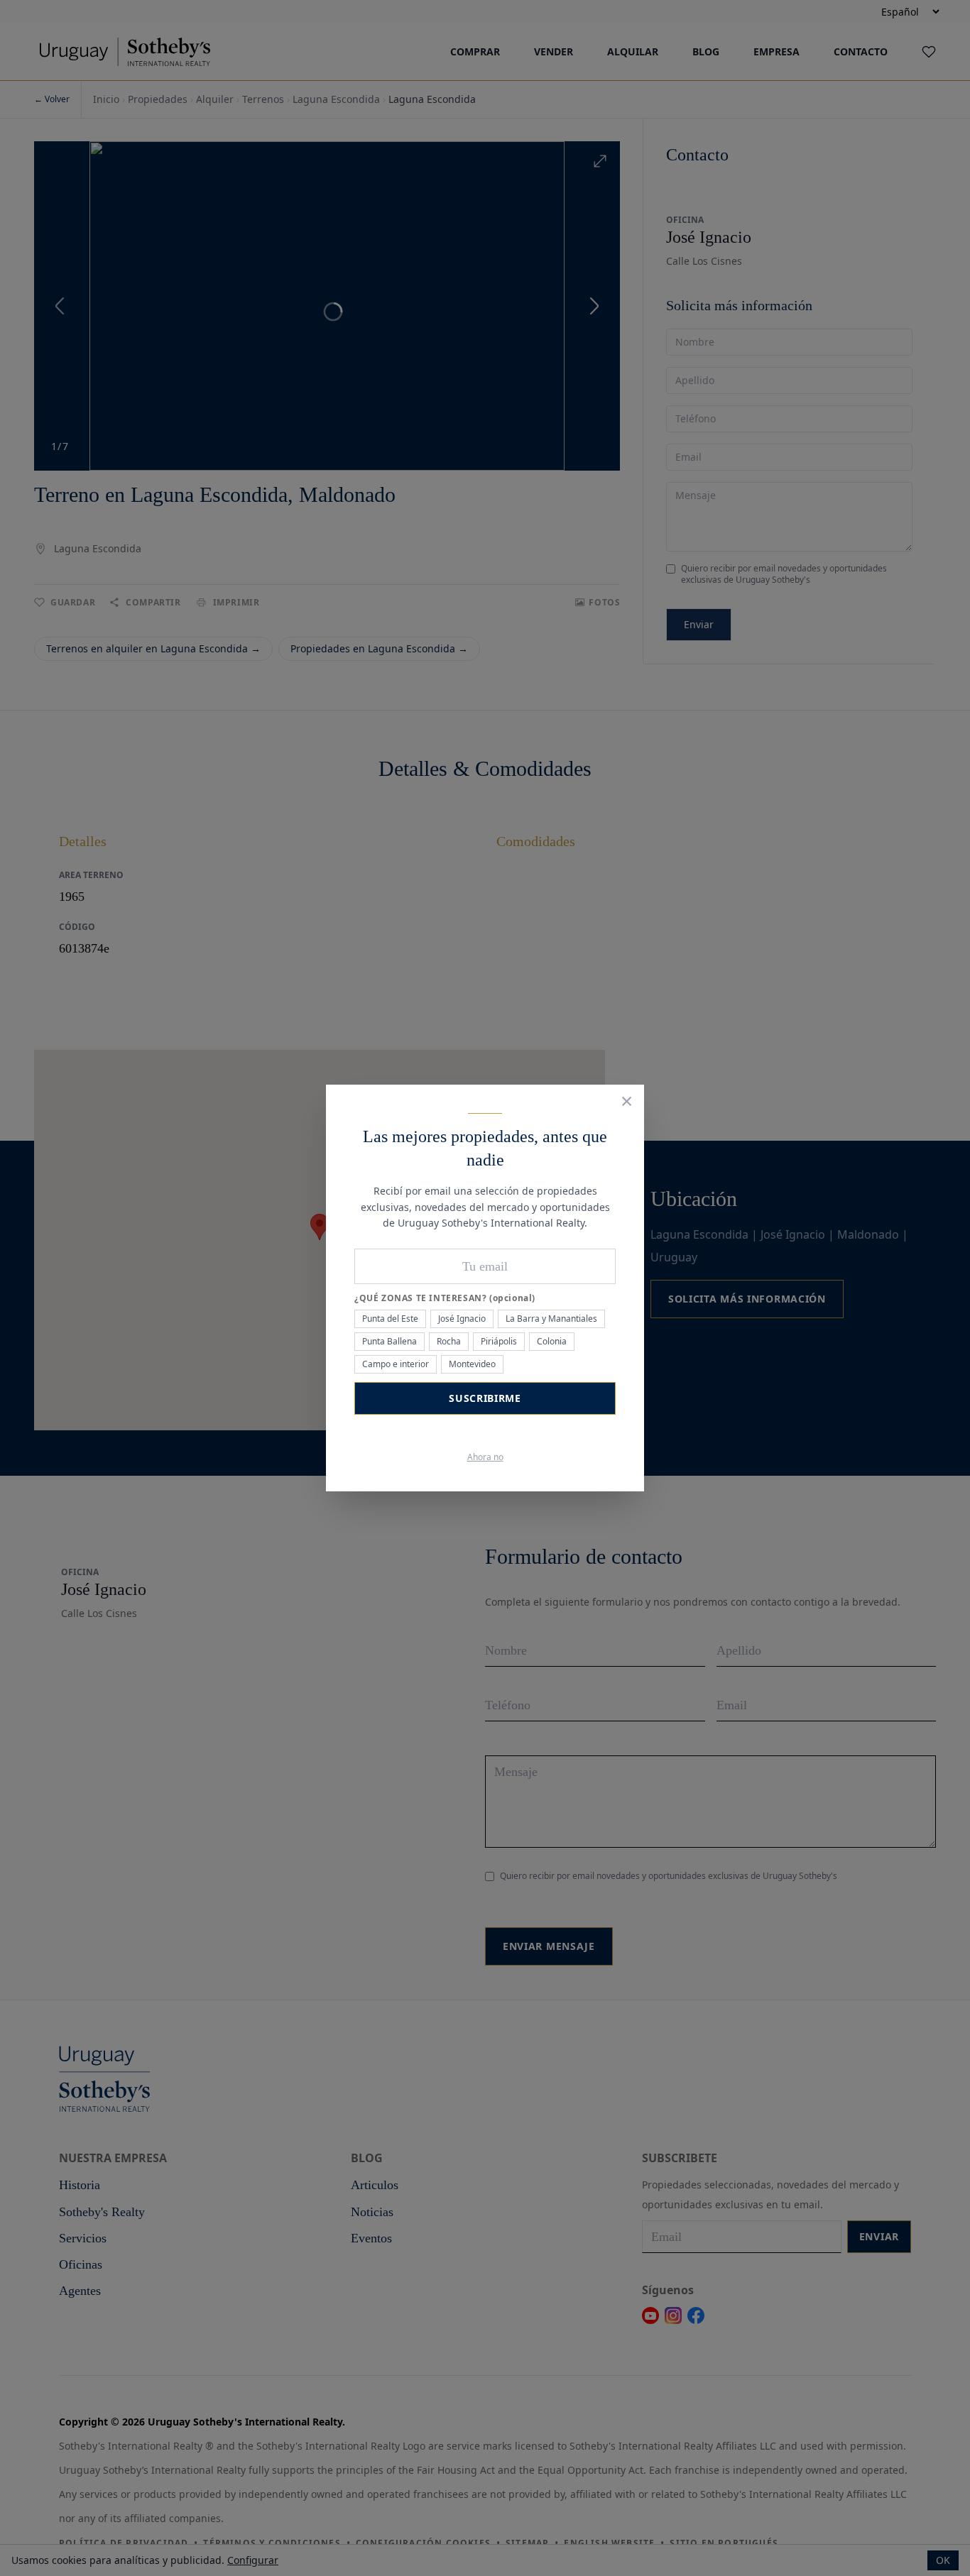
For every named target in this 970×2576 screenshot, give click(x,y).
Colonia (552, 1341)
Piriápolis (499, 1341)
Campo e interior (396, 1364)
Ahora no (485, 1457)
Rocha (449, 1341)
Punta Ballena (389, 1341)
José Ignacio (462, 1319)
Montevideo (472, 1364)
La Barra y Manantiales (551, 1319)
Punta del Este (390, 1319)
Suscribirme (485, 1398)
